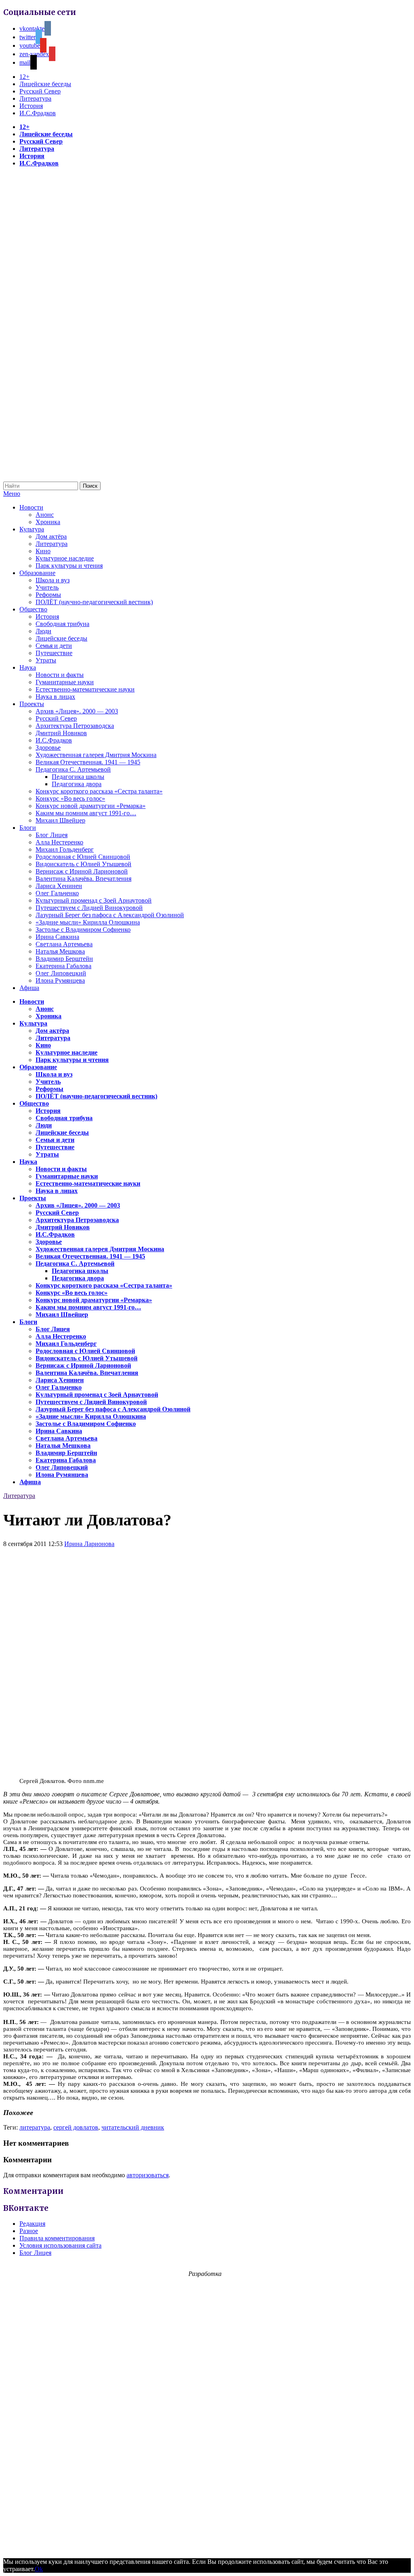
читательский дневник (133, 2127)
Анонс (45, 515)
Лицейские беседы (45, 84)
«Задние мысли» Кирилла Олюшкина (88, 922)
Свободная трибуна (62, 624)
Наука (28, 667)
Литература (35, 98)
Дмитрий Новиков (61, 733)
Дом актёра (51, 536)
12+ (24, 77)
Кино (43, 551)
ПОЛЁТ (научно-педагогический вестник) (94, 602)
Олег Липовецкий (61, 973)
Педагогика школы (78, 777)
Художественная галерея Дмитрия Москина (96, 755)
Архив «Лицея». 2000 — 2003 (77, 711)
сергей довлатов (76, 2127)
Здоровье (48, 748)
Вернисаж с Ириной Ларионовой (82, 871)
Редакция (32, 2224)
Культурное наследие (65, 558)
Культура (32, 529)
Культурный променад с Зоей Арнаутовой (94, 900)
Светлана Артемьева (64, 944)
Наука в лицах (55, 697)
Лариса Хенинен (59, 886)
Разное (29, 2231)
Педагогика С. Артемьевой (73, 769)
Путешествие (54, 653)
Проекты (32, 704)
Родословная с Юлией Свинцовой (83, 857)
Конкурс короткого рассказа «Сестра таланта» (99, 791)
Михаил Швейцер (60, 820)
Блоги (28, 828)
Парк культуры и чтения (69, 566)
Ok (39, 2569)
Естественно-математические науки (85, 689)
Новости (31, 507)
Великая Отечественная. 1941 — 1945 (88, 762)
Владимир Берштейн (64, 959)
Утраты (46, 660)
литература (35, 2127)
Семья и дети (54, 646)
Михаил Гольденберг (65, 849)
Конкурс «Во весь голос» (70, 798)
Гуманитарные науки (65, 682)
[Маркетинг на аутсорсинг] (207, 2547)
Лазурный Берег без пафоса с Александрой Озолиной (110, 915)
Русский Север (40, 91)
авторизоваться (148, 2175)
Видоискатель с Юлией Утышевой (83, 864)
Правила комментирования (57, 2238)
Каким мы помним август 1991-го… (86, 813)
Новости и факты (60, 675)
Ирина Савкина (57, 937)
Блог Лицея (52, 835)
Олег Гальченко (57, 893)
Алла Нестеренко (59, 842)
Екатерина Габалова (63, 966)
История (31, 106)
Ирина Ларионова (89, 1544)
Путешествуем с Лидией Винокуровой (89, 908)
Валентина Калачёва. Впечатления (83, 879)
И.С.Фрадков (38, 113)
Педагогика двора (77, 784)
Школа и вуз (53, 580)
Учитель (47, 587)
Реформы (48, 595)
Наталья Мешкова (60, 951)
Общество (33, 609)
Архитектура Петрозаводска (75, 726)
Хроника (48, 522)
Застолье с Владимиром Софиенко (83, 930)
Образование (37, 573)
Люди (43, 631)
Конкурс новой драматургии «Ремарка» (91, 806)
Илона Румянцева (60, 980)
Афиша (29, 988)
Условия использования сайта (60, 2245)
